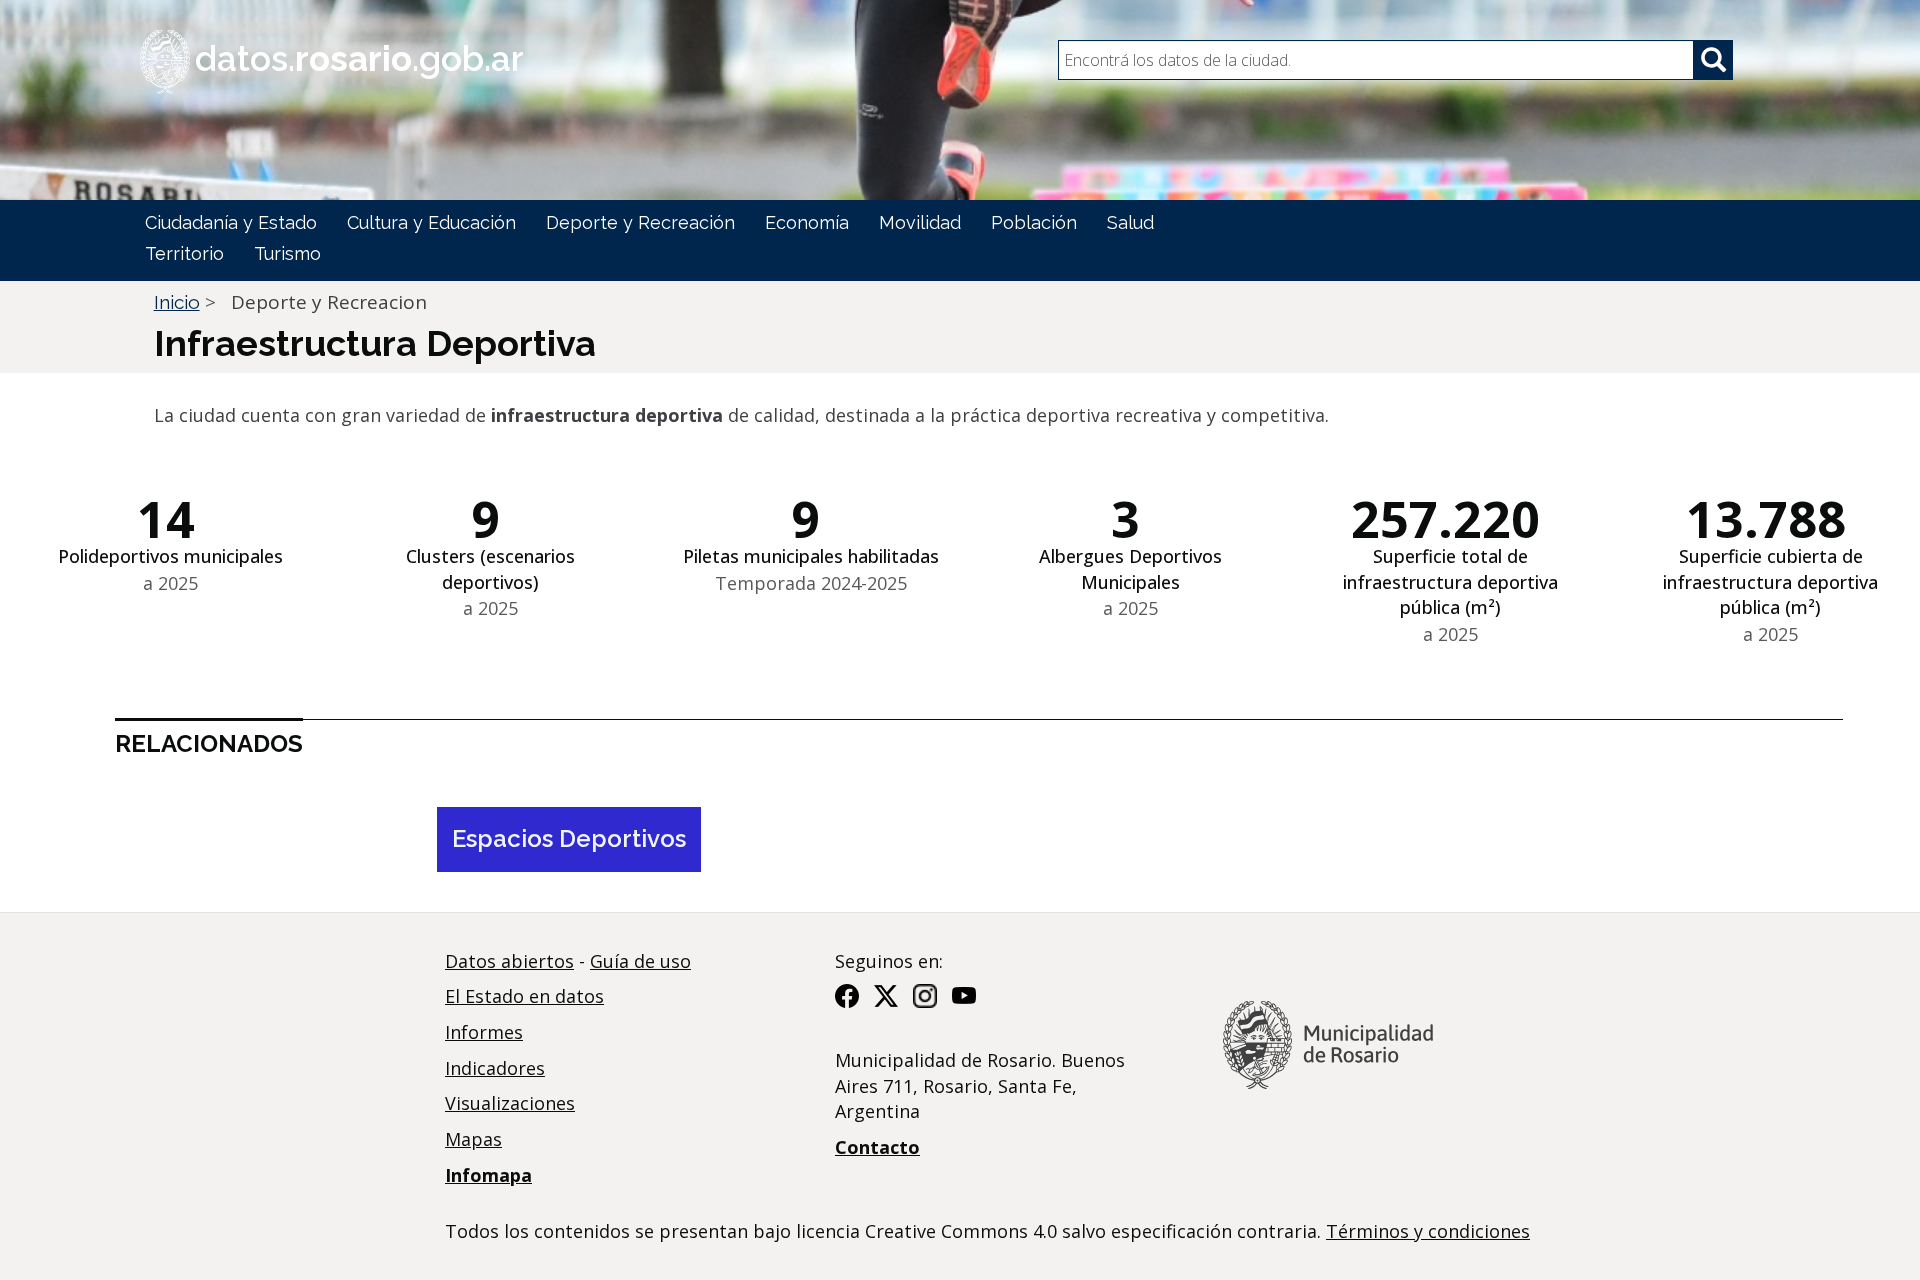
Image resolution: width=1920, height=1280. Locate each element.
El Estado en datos (524, 996)
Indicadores (495, 1068)
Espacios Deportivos (569, 838)
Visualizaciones (510, 1103)
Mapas (473, 1139)
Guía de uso (640, 961)
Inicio (177, 302)
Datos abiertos (509, 961)
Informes (484, 1032)
